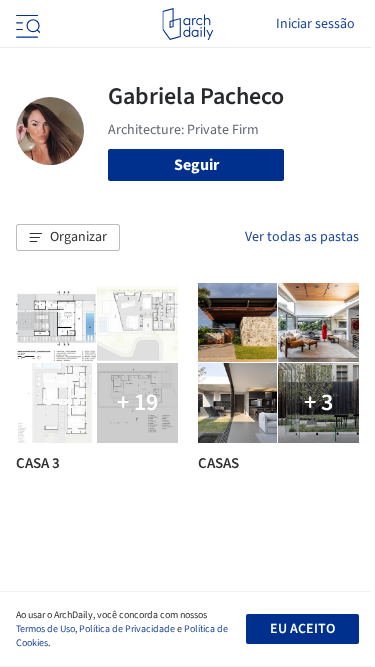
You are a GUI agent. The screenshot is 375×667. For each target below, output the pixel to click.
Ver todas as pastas (302, 237)
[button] (68, 238)
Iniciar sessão (315, 24)
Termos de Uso (45, 629)
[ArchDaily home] (187, 24)
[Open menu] (26, 24)
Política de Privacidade (127, 629)
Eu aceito (302, 629)
